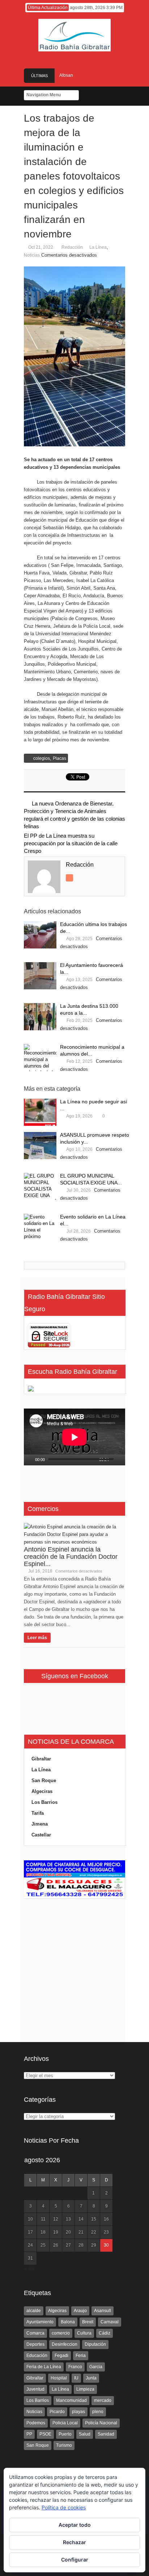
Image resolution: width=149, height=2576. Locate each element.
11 (43, 2219)
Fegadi (61, 2356)
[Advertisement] (74, 1961)
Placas (59, 758)
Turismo (64, 2445)
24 (30, 2245)
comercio (61, 2333)
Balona (68, 2322)
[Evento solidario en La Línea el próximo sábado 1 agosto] (40, 1227)
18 (43, 2232)
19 (56, 2232)
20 (68, 2232)
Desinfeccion (65, 2344)
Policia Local (65, 2423)
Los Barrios (44, 1802)
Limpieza (85, 2389)
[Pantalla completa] (123, 1460)
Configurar (75, 2560)
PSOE (45, 2434)
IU (76, 2378)
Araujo (80, 2311)
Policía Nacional (101, 2423)
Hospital (59, 2378)
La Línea (98, 247)
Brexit (88, 2322)
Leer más (37, 1638)
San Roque (44, 1781)
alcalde (34, 2311)
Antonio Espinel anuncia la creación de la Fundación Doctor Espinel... (71, 1557)
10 (30, 2219)
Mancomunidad (71, 2400)
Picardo (57, 2412)
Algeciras (42, 1791)
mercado (103, 2400)
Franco (75, 2367)
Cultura (84, 2333)
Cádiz (105, 2333)
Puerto (65, 2434)
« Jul (29, 2268)
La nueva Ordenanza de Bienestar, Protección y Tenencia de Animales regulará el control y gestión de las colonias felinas (74, 815)
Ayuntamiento (40, 2322)
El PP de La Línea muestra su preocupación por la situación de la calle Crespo (71, 843)
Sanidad (106, 2434)
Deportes (35, 2344)
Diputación (95, 2344)
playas (78, 2412)
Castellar (41, 1835)
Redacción (72, 247)
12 (56, 2219)
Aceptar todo (75, 2525)
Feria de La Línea (44, 2367)
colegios (42, 758)
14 (81, 2219)
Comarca (35, 2333)
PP (29, 2434)
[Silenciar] (115, 1460)
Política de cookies (64, 2507)
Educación (37, 2356)
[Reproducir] (30, 1460)
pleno (98, 2412)
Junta (91, 2378)
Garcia (96, 2367)
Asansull (103, 2311)
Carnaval (110, 2322)
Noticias (32, 255)
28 (81, 2245)
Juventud (35, 2389)
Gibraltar (41, 1759)
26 (56, 2245)
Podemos (36, 2423)
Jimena (40, 1824)
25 (43, 2245)
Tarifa (38, 1813)
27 (68, 2245)
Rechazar (74, 2542)
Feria (81, 2356)
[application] (74, 1437)
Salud (85, 2434)
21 (81, 2232)
